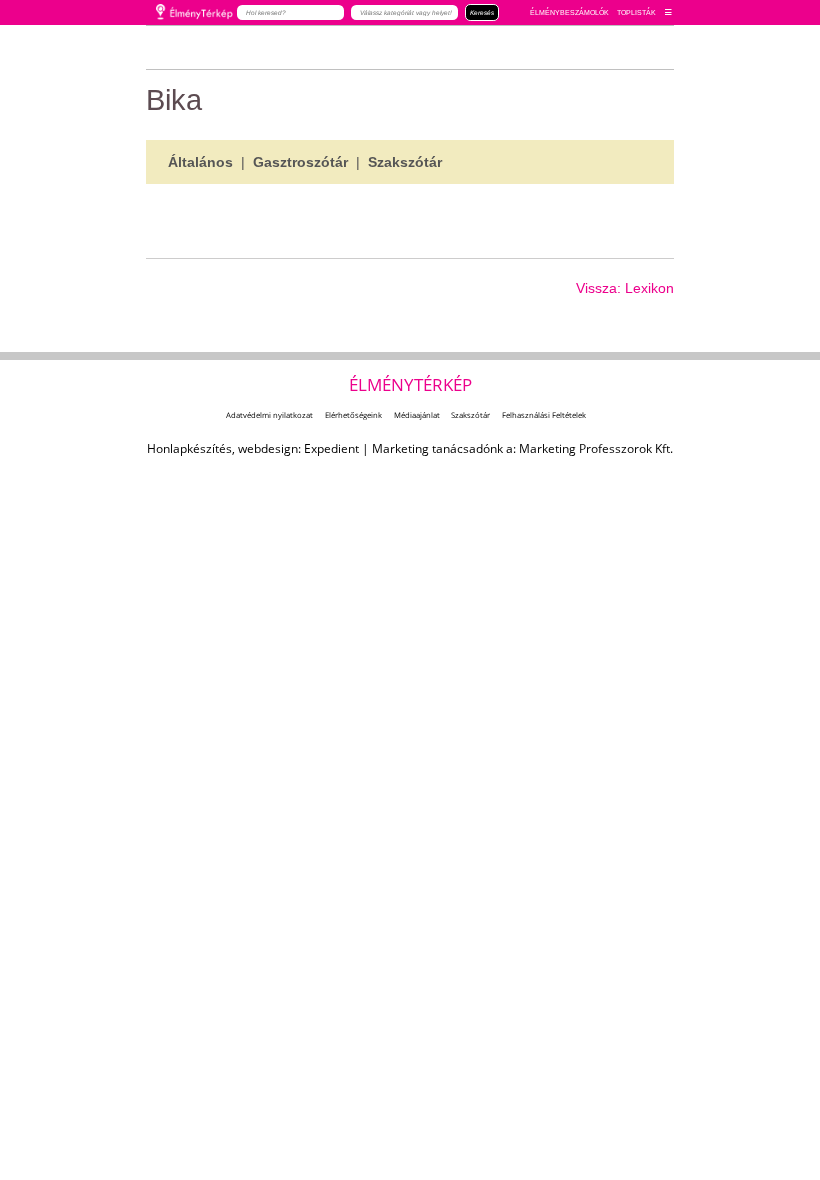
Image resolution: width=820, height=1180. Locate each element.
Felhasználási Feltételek (544, 415)
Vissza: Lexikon (625, 288)
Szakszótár (405, 162)
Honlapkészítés (189, 448)
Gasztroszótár (300, 162)
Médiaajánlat (417, 415)
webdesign (268, 448)
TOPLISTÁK (636, 12)
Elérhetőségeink (353, 415)
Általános (200, 162)
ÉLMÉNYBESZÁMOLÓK (569, 12)
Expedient (331, 448)
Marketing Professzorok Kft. (596, 448)
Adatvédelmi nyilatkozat (269, 415)
